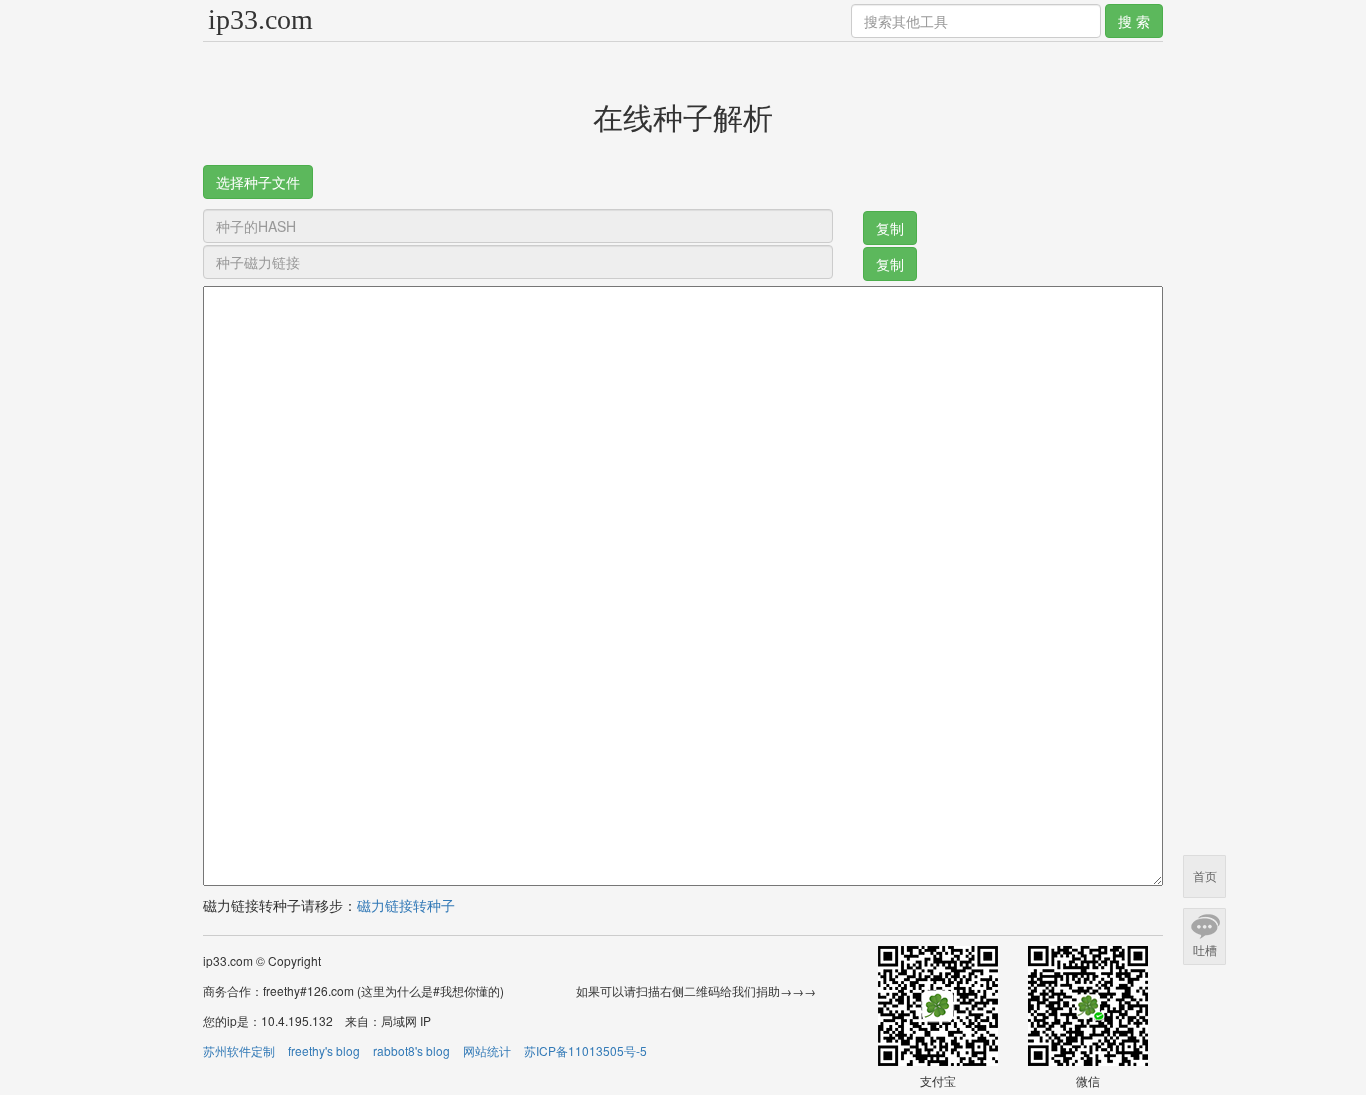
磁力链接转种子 (406, 905)
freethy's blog (324, 1050)
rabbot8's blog (411, 1050)
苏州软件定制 (239, 1050)
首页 (1205, 877)
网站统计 (487, 1050)
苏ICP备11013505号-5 (585, 1050)
